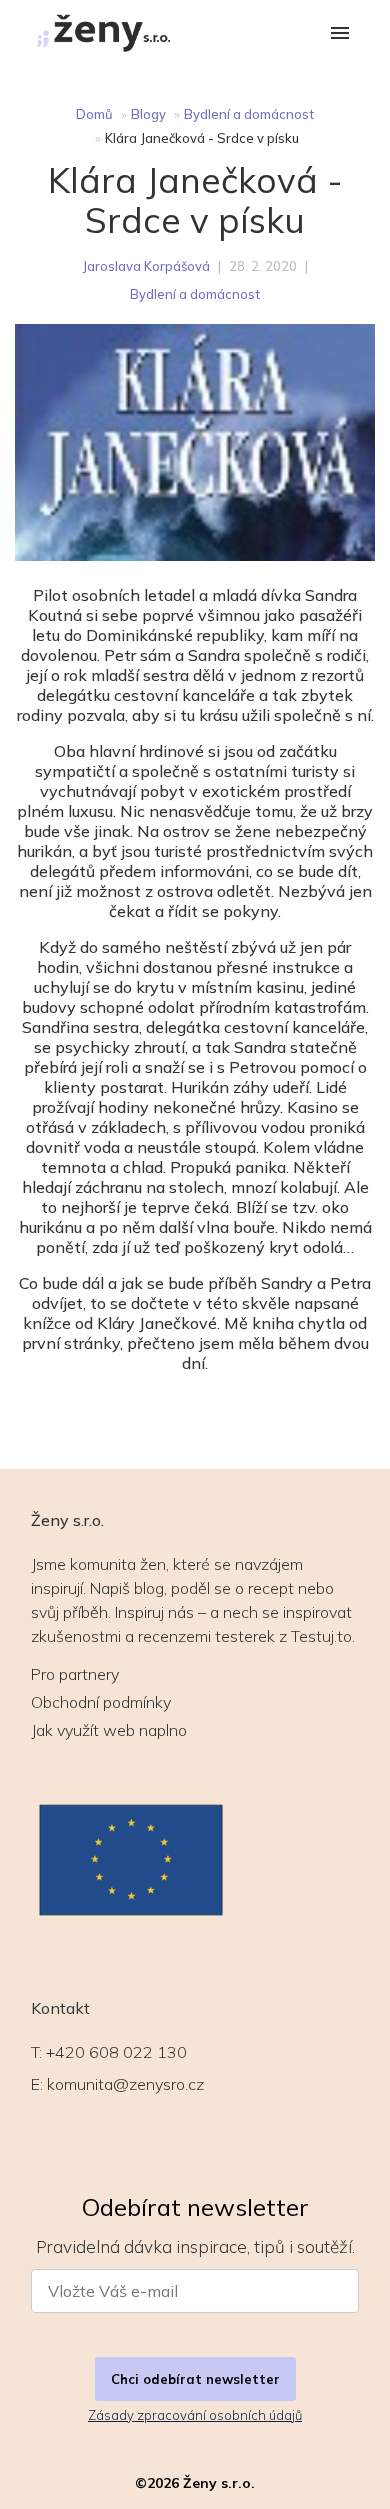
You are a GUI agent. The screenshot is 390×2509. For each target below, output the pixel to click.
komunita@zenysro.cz (125, 2084)
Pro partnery (75, 1674)
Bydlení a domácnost (249, 114)
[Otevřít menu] (340, 34)
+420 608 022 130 (116, 2052)
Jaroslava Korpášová (146, 266)
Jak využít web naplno (109, 1730)
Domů (94, 114)
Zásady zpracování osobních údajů (195, 2415)
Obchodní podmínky (101, 1702)
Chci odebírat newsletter (195, 2379)
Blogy (148, 114)
